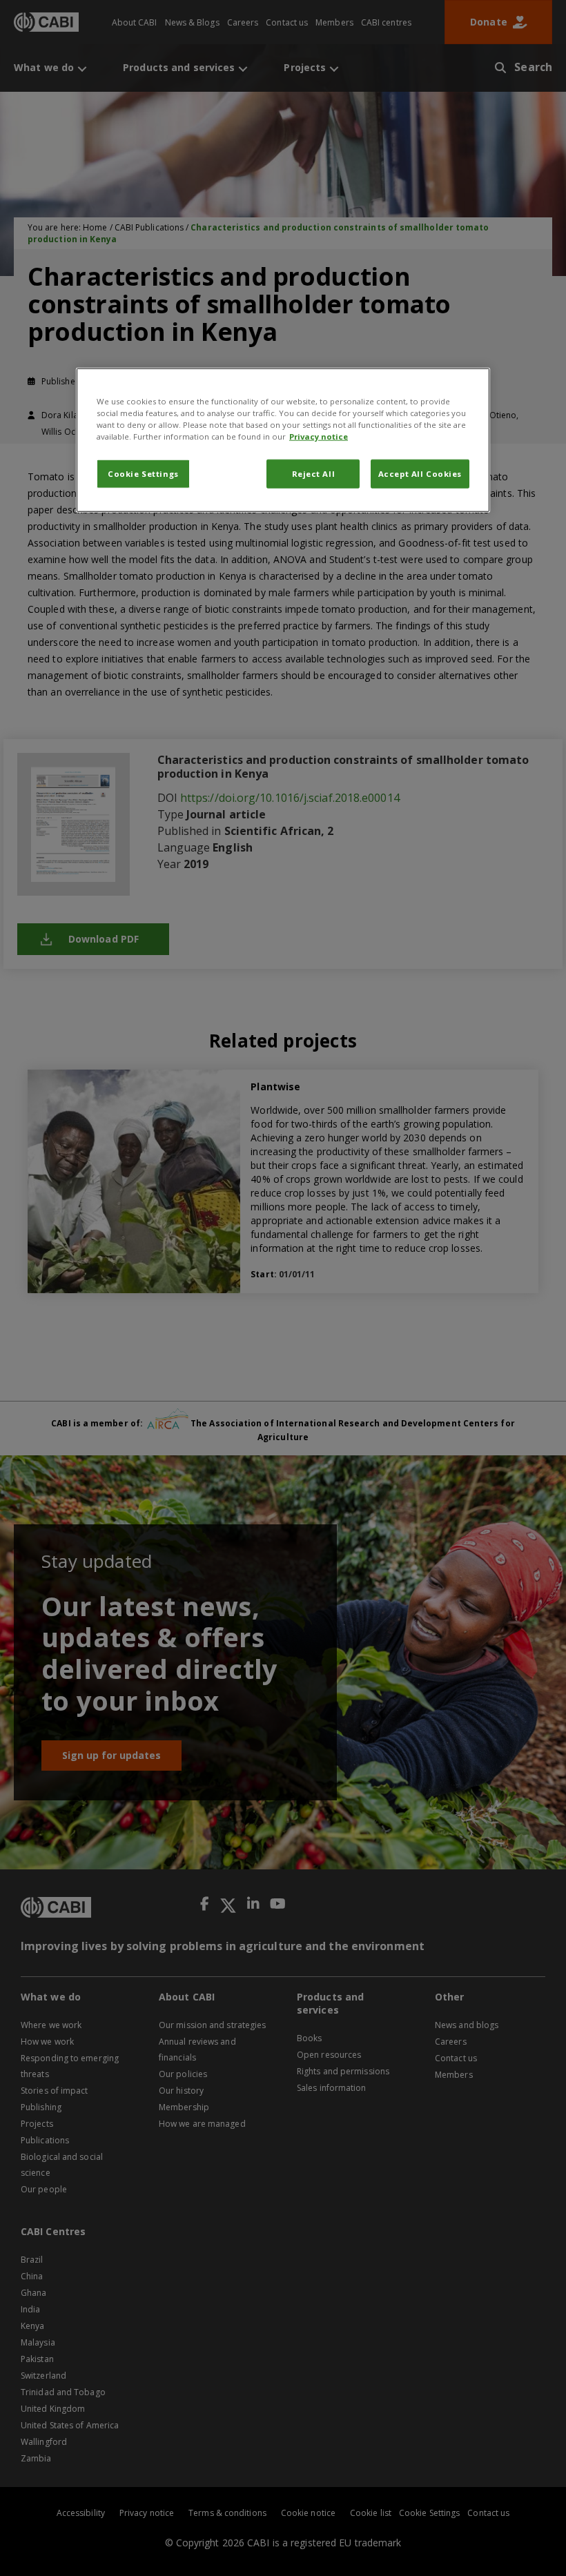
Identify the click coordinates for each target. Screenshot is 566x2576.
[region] (283, 440)
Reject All (314, 474)
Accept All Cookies (420, 474)
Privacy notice (319, 436)
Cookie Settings (143, 474)
